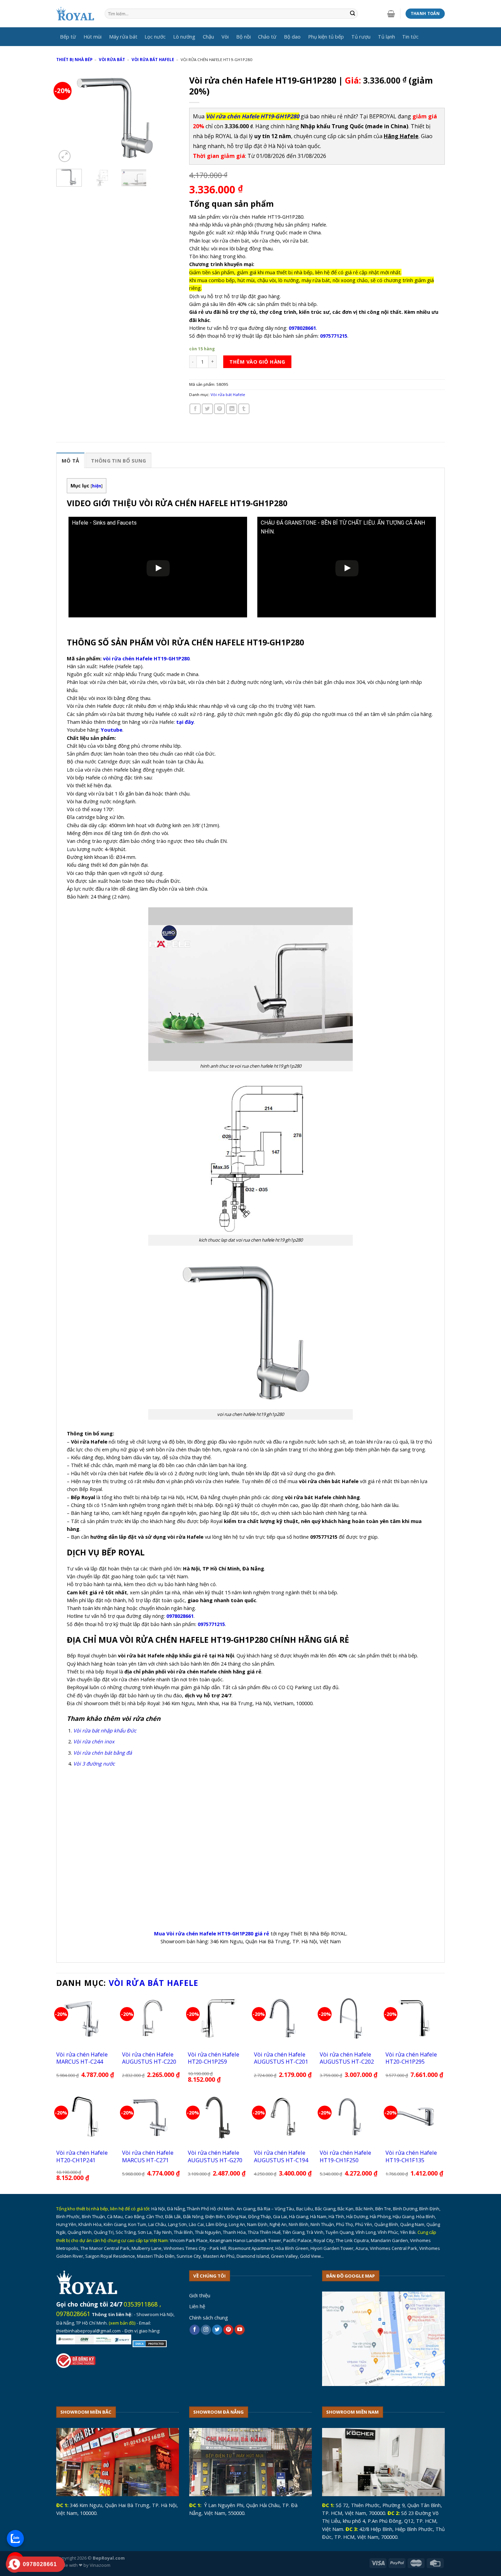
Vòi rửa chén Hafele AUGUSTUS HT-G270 (215, 2156)
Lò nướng (184, 36)
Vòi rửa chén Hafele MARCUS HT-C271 (148, 2156)
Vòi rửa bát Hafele (153, 60)
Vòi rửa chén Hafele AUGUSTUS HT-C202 (347, 2058)
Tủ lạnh (386, 36)
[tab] (70, 460)
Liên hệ (197, 2306)
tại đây (185, 722)
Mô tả (70, 460)
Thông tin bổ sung (118, 460)
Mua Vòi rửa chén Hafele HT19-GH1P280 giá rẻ (212, 1933)
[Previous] (67, 118)
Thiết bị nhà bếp (74, 60)
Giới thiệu (200, 2295)
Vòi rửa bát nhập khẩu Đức (105, 1730)
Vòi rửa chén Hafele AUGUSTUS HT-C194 (281, 2156)
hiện (97, 486)
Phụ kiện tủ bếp (326, 36)
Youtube (112, 730)
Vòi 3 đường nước (94, 1763)
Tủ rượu (361, 36)
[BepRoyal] (75, 14)
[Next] (168, 118)
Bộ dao (292, 36)
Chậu (208, 36)
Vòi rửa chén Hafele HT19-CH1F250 (345, 2156)
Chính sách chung (209, 2317)
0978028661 (73, 2314)
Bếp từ (68, 36)
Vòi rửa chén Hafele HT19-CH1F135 (411, 2156)
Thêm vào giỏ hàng (257, 362)
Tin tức (410, 36)
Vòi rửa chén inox (94, 1741)
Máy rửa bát (123, 36)
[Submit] (353, 14)
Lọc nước (155, 36)
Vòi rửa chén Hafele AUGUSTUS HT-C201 (281, 2058)
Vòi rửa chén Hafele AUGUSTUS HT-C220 (149, 2058)
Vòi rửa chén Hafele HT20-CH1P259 (214, 2058)
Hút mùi (93, 36)
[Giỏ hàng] (391, 14)
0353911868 (141, 2304)
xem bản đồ (122, 2323)
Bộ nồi (244, 36)
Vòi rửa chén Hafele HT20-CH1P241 (82, 2156)
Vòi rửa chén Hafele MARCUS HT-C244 (82, 2058)
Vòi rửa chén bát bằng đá (103, 1753)
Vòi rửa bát (112, 60)
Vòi (225, 36)
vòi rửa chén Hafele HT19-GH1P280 (146, 658)
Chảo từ (267, 36)
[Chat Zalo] (15, 2538)
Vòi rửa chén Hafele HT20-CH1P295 (411, 2058)
